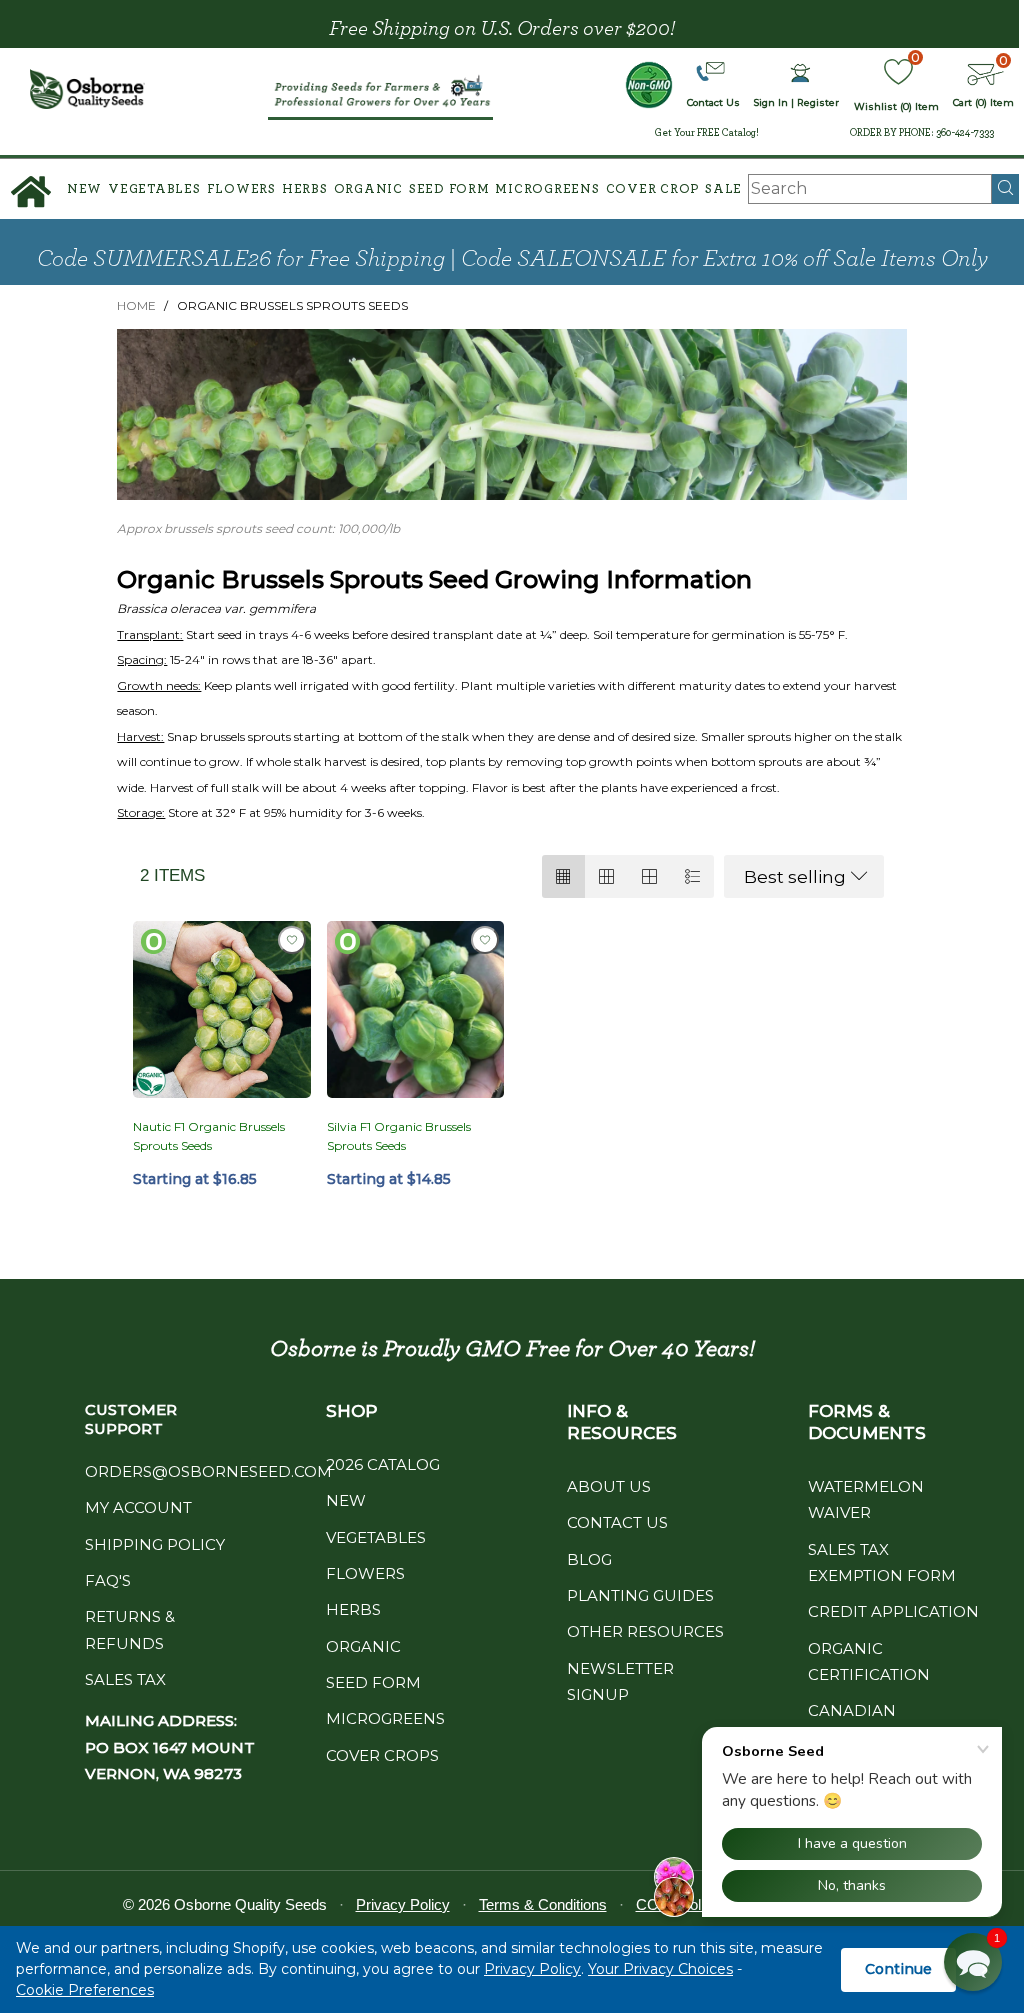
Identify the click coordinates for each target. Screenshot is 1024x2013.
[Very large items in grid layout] (649, 876)
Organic (368, 189)
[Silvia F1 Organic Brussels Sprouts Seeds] (415, 1009)
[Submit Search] (1005, 189)
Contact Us (617, 1522)
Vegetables (154, 189)
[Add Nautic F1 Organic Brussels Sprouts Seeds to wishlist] (292, 940)
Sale (723, 189)
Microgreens (547, 189)
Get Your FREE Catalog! (707, 133)
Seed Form (449, 189)
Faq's (108, 1580)
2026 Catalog (383, 1464)
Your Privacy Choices (660, 1969)
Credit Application (893, 1611)
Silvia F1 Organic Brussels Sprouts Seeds (399, 1136)
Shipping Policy (155, 1544)
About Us (609, 1486)
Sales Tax (125, 1679)
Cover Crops (382, 1755)
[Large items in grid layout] (606, 876)
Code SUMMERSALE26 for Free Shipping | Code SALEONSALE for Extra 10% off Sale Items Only (512, 259)
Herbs (305, 189)
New (84, 189)
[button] (973, 1962)
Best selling (795, 877)
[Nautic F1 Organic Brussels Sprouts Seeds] (221, 1009)
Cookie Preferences (85, 1990)
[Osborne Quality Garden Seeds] (88, 89)
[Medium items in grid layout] (563, 876)
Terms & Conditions (543, 1904)
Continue (898, 1969)
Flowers (241, 189)
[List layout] (692, 876)
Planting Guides (640, 1595)
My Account (138, 1507)
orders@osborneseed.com (208, 1471)
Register (818, 102)
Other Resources (645, 1631)
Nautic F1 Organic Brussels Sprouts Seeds (209, 1136)
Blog (589, 1559)
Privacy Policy (532, 1969)
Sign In (771, 102)
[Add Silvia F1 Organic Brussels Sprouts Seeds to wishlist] (485, 940)
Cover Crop (653, 189)
